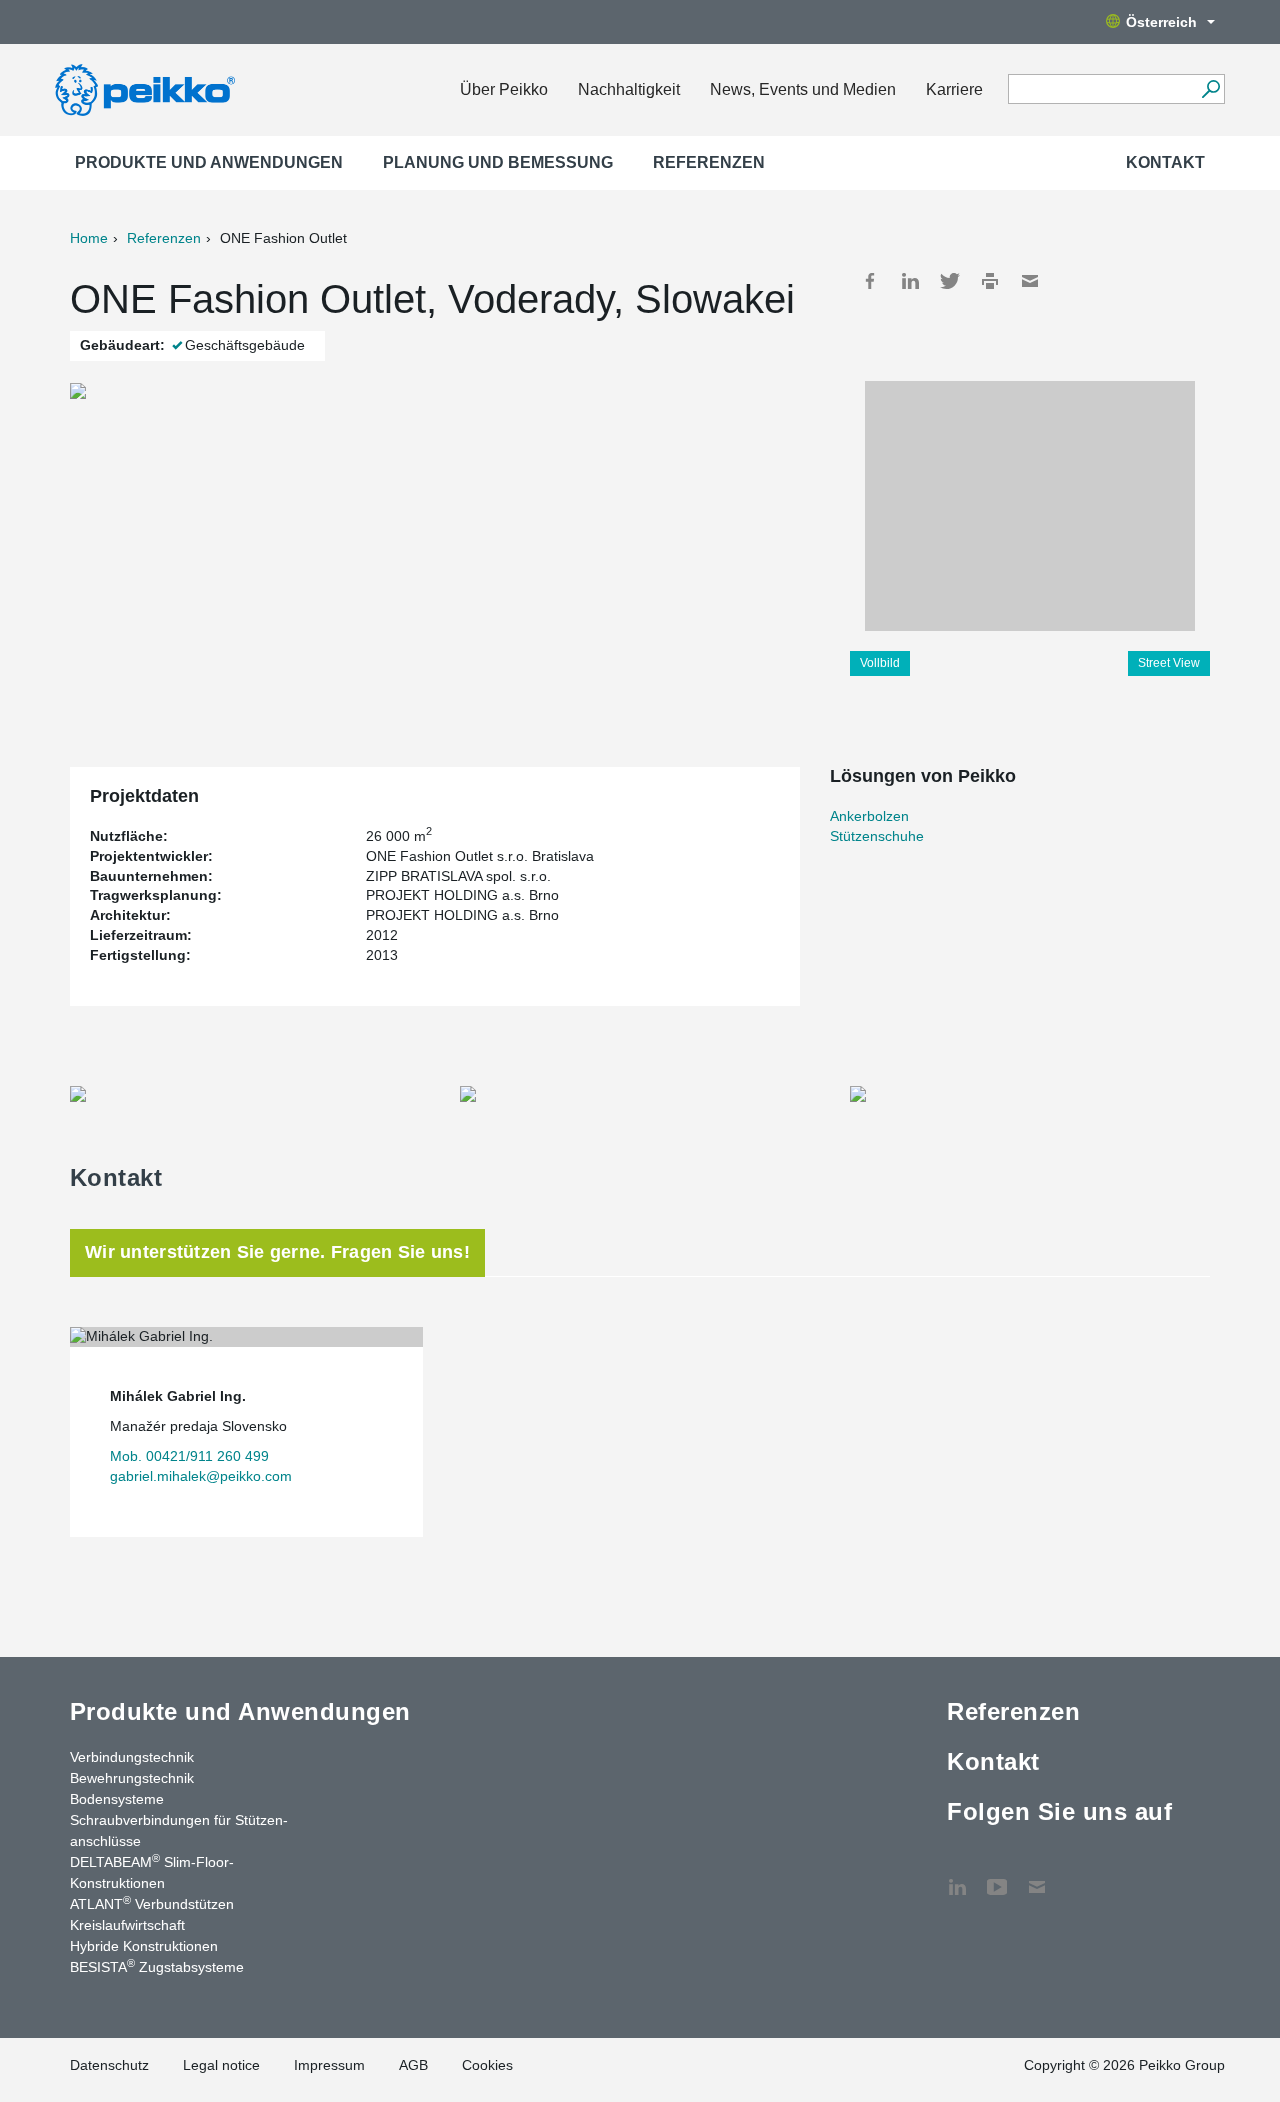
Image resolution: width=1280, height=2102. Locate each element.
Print (990, 281)
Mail (1030, 281)
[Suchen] (1210, 89)
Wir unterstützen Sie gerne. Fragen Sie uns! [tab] (277, 1252)
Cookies (487, 2065)
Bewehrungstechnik (132, 1778)
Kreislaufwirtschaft (127, 1925)
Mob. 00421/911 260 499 (189, 1456)
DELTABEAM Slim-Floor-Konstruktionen (152, 1871)
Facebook (870, 281)
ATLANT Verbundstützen (152, 1903)
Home (89, 238)
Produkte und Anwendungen (209, 162)
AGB (413, 2065)
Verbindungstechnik (132, 1757)
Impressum (329, 2065)
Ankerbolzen (869, 816)
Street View (1169, 663)
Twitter (950, 281)
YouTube (997, 1877)
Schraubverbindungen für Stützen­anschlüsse (179, 1830)
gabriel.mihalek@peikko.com (201, 1476)
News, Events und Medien (803, 89)
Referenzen (709, 162)
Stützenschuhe (877, 836)
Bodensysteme (117, 1799)
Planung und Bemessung (498, 162)
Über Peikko (504, 89)
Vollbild (880, 663)
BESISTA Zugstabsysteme (157, 1966)
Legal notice (221, 2065)
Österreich (1161, 22)
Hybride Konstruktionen (144, 1946)
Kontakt (1165, 162)
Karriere (954, 89)
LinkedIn (910, 281)
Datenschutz (109, 2065)
